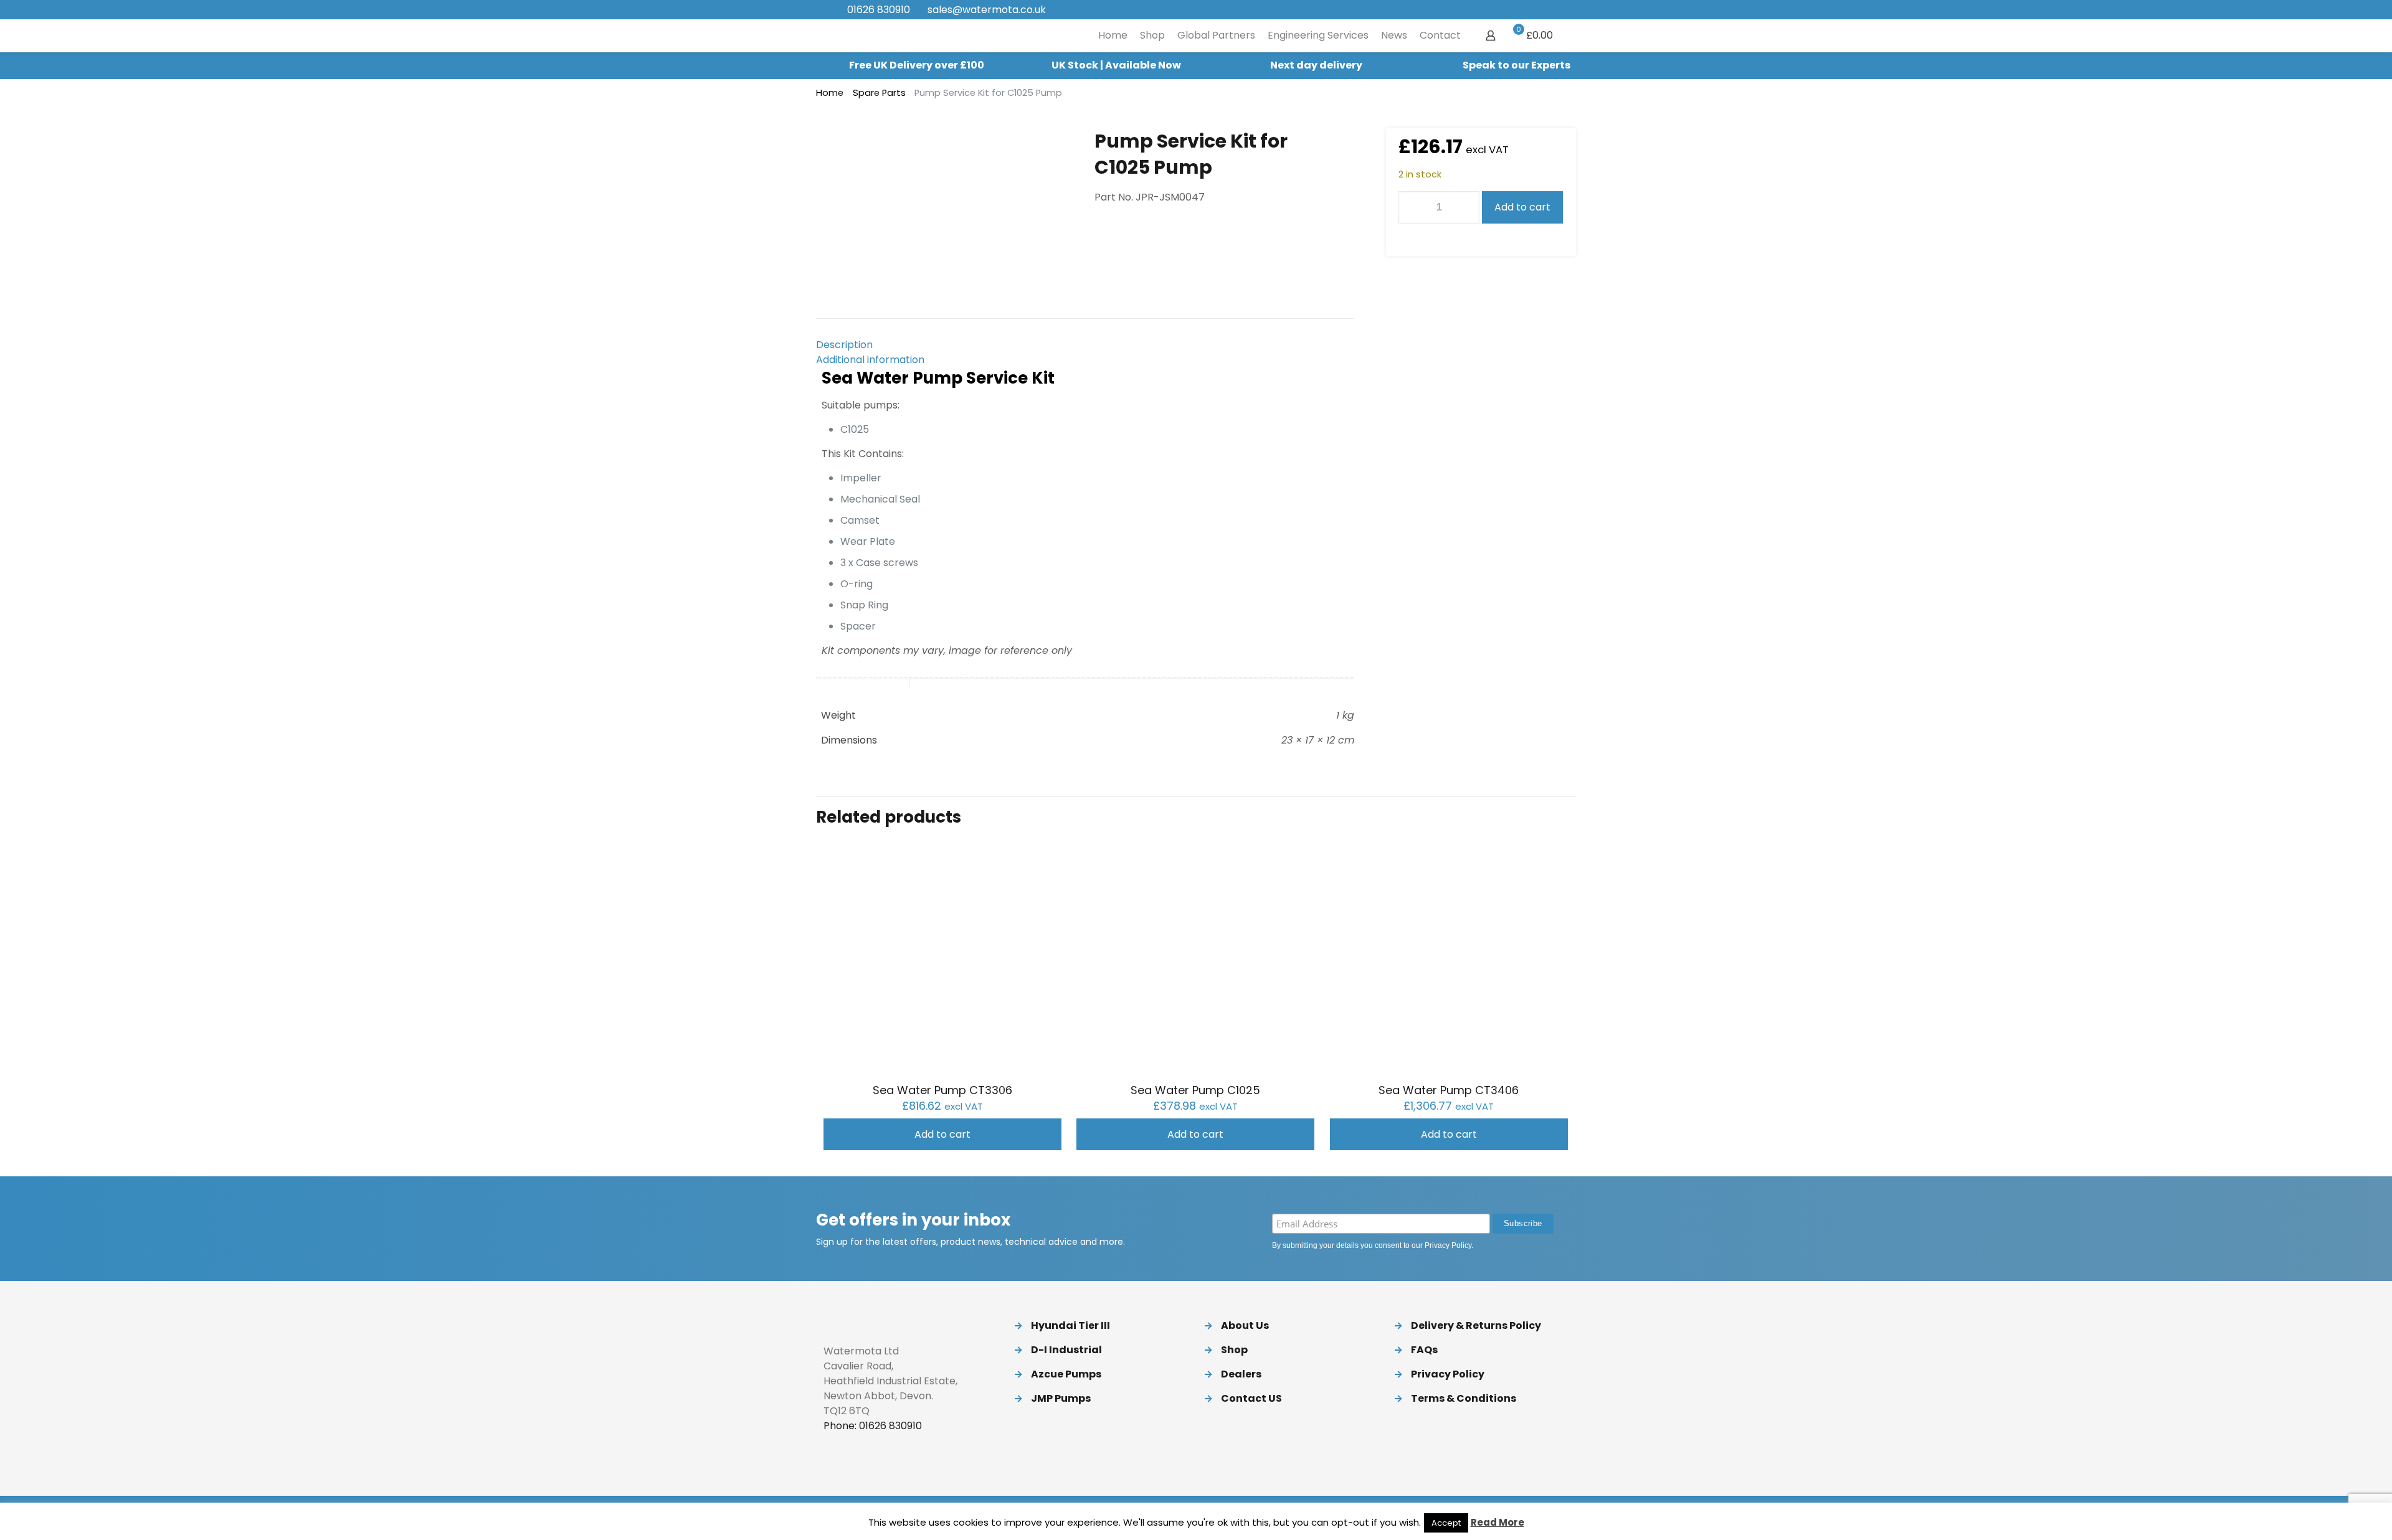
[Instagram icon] (1549, 10)
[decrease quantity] (1412, 207)
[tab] (1085, 345)
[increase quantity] (1465, 207)
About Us (1245, 1325)
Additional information (870, 360)
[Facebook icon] (1502, 10)
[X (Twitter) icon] (1518, 10)
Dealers (1241, 1374)
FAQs (1424, 1350)
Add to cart (1522, 207)
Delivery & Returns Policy (1476, 1325)
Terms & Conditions (1464, 1398)
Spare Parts (879, 93)
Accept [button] (1446, 1523)
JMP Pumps (1061, 1398)
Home (830, 93)
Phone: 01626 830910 (873, 1426)
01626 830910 (879, 10)
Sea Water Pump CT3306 (942, 1090)
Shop (1234, 1350)
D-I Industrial (1066, 1350)
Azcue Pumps (1066, 1374)
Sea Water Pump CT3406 (1449, 1090)
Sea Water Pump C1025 (1195, 1090)
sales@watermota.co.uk (987, 10)
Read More (1497, 1522)
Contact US (1251, 1398)
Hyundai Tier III (1070, 1325)
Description (844, 345)
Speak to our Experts (1516, 65)
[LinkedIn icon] (1533, 10)
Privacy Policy (1448, 1245)
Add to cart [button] (942, 1134)
